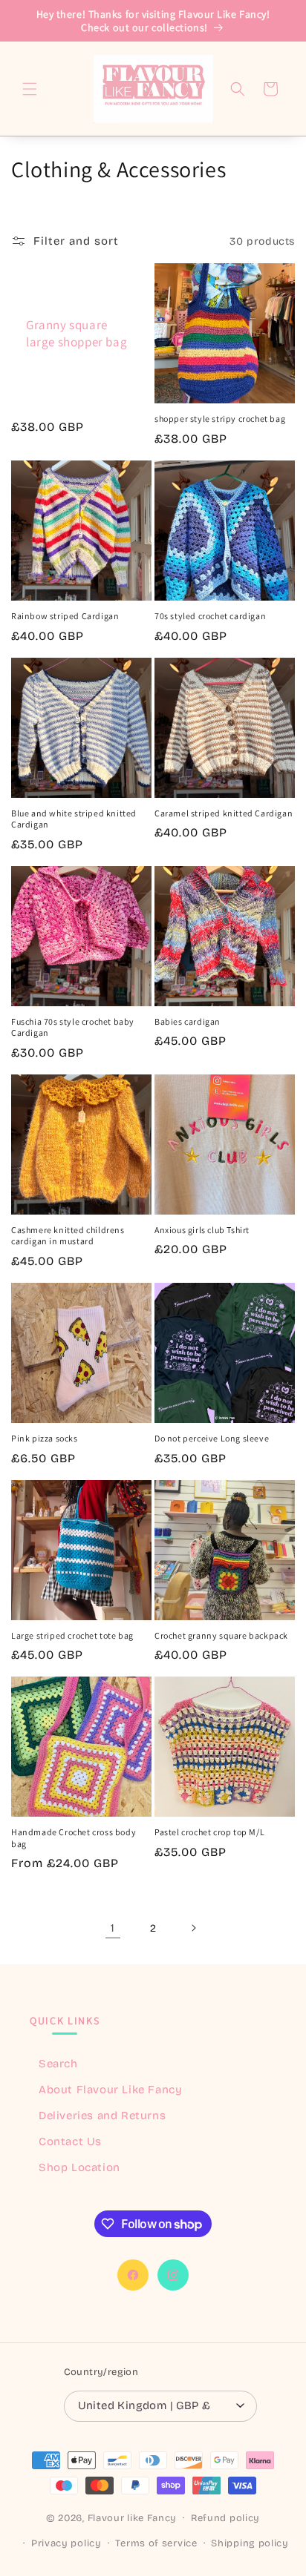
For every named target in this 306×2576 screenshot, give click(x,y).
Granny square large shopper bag (76, 334)
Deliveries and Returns (102, 2116)
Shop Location (79, 2167)
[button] (30, 89)
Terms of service (156, 2543)
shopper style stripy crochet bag (220, 419)
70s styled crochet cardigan (210, 616)
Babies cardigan (188, 1021)
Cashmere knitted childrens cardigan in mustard (68, 1236)
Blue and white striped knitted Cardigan (74, 819)
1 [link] (113, 1928)
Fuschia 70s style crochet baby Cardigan (73, 1027)
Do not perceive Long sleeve (212, 1438)
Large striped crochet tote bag (72, 1635)
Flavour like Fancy (133, 2518)
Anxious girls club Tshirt (202, 1230)
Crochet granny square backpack (221, 1635)
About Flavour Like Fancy (110, 2090)
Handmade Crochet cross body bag (74, 1838)
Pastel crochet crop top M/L (209, 1832)
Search (58, 2064)
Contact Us (70, 2141)
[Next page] (193, 1928)
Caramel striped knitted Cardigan (224, 813)
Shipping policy (250, 2543)
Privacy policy (66, 2543)
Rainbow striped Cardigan (65, 616)
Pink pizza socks (45, 1438)
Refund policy (225, 2518)
